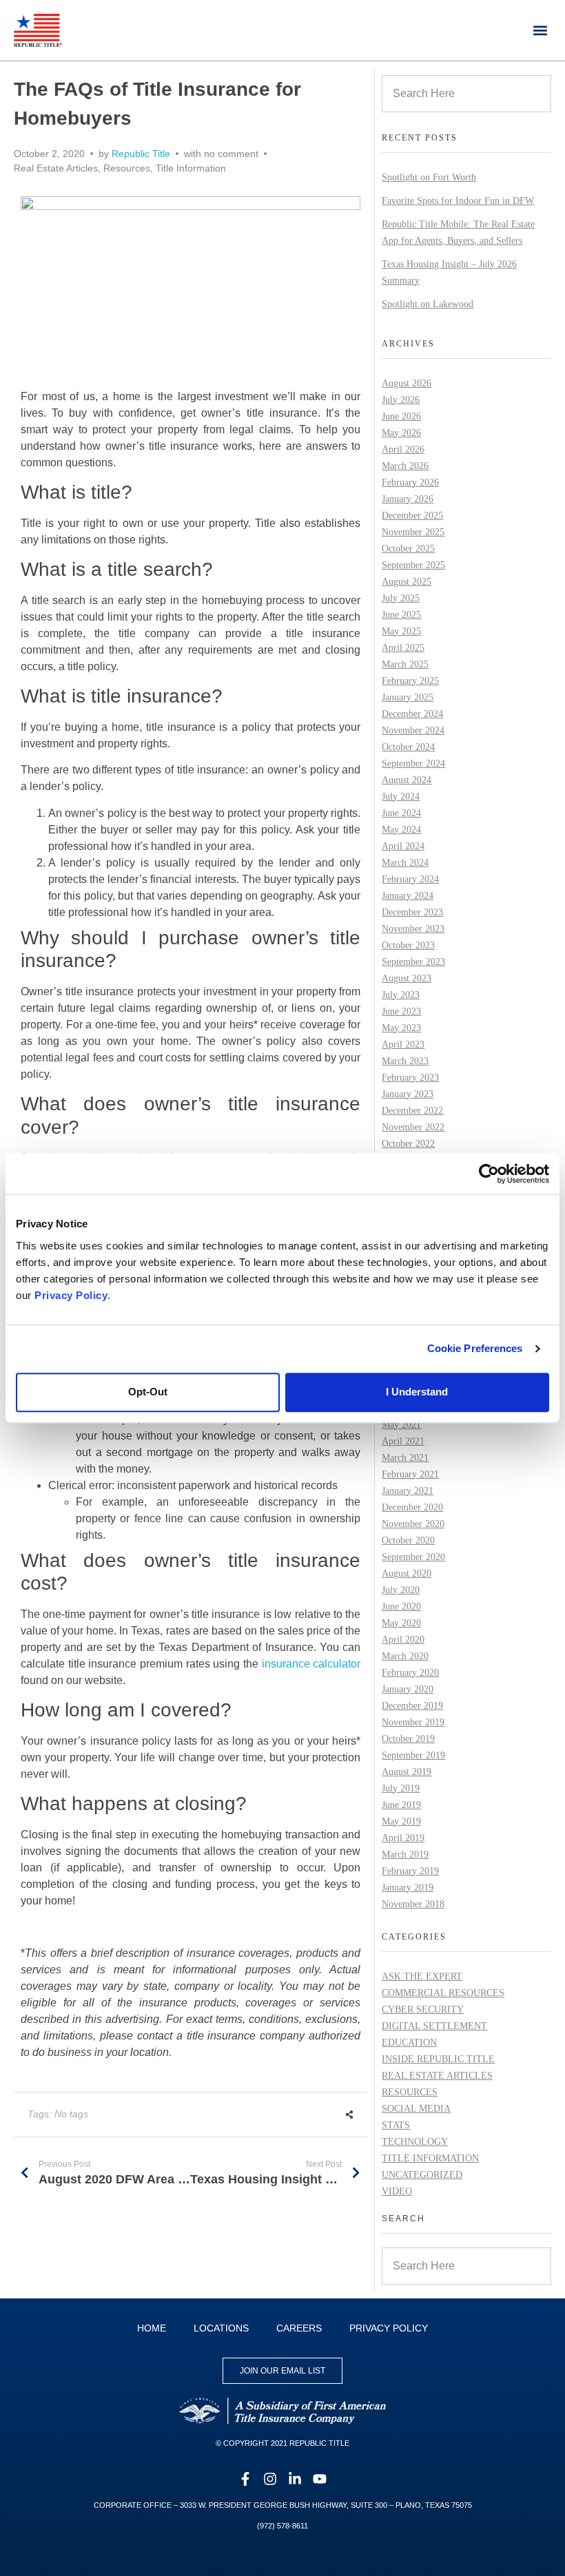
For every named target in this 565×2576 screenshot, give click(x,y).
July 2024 (401, 797)
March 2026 (405, 466)
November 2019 (413, 1722)
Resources (127, 168)
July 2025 (401, 598)
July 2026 (401, 400)
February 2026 (410, 482)
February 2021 (410, 1474)
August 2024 (407, 780)
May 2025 (401, 631)
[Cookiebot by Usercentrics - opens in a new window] (489, 1174)
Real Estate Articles (56, 168)
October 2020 (408, 1540)
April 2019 (403, 1838)
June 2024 (401, 813)
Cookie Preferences (475, 1348)
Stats (396, 2125)
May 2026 (401, 433)
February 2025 (410, 681)
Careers (299, 2328)
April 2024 (403, 846)
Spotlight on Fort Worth (429, 177)
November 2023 (413, 929)
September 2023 (413, 962)
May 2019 (401, 1821)
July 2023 (401, 995)
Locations (221, 2328)
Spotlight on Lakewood (428, 304)
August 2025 (407, 582)
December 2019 (412, 1706)
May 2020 (401, 1623)
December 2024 (412, 714)
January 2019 (408, 1888)
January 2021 (408, 1491)
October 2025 (408, 549)
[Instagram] (270, 2479)
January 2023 (408, 1094)
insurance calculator (311, 1664)
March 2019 (405, 1855)
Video (397, 2191)
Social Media (416, 2109)
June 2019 (401, 1805)
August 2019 (407, 1772)
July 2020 (401, 1590)
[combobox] (466, 94)
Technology (415, 2142)
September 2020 (413, 1557)
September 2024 (413, 764)
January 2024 (408, 896)
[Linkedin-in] (295, 2479)
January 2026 (408, 499)
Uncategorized (422, 2175)
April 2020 (403, 1640)
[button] (540, 30)
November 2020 (413, 1524)
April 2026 (403, 449)
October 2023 (408, 945)
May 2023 (401, 1028)
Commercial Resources (443, 1993)
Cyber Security (423, 2009)
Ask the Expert (422, 1976)
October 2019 (408, 1739)
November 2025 (413, 532)
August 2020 (407, 1573)
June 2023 (401, 1011)
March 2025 (405, 664)
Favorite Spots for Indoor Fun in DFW (458, 201)
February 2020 (410, 1673)
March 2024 (405, 863)
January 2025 (408, 697)
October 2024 (408, 747)
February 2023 (410, 1078)
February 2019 (410, 1871)
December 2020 (412, 1507)
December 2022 (412, 1111)
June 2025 (401, 615)
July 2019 (401, 1788)
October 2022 (408, 1144)
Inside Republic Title (438, 2059)
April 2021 (403, 1441)
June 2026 (401, 416)
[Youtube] (320, 2479)
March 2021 (405, 1458)
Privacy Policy (71, 1295)
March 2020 (405, 1656)
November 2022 (413, 1127)
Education (409, 2043)
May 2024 (401, 830)
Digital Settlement (434, 2026)
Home (152, 2328)
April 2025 (403, 648)
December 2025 (412, 516)
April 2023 (403, 1045)
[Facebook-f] (245, 2479)
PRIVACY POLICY (389, 2328)
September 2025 (413, 565)
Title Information (191, 168)
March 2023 (405, 1061)
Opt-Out (148, 1392)
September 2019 (413, 1755)
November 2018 (413, 1904)
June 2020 (401, 1607)
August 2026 (407, 383)
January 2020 (408, 1689)
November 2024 (413, 730)
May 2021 (401, 1425)
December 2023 (412, 912)
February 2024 (410, 879)
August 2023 (407, 978)
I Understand (417, 1392)
